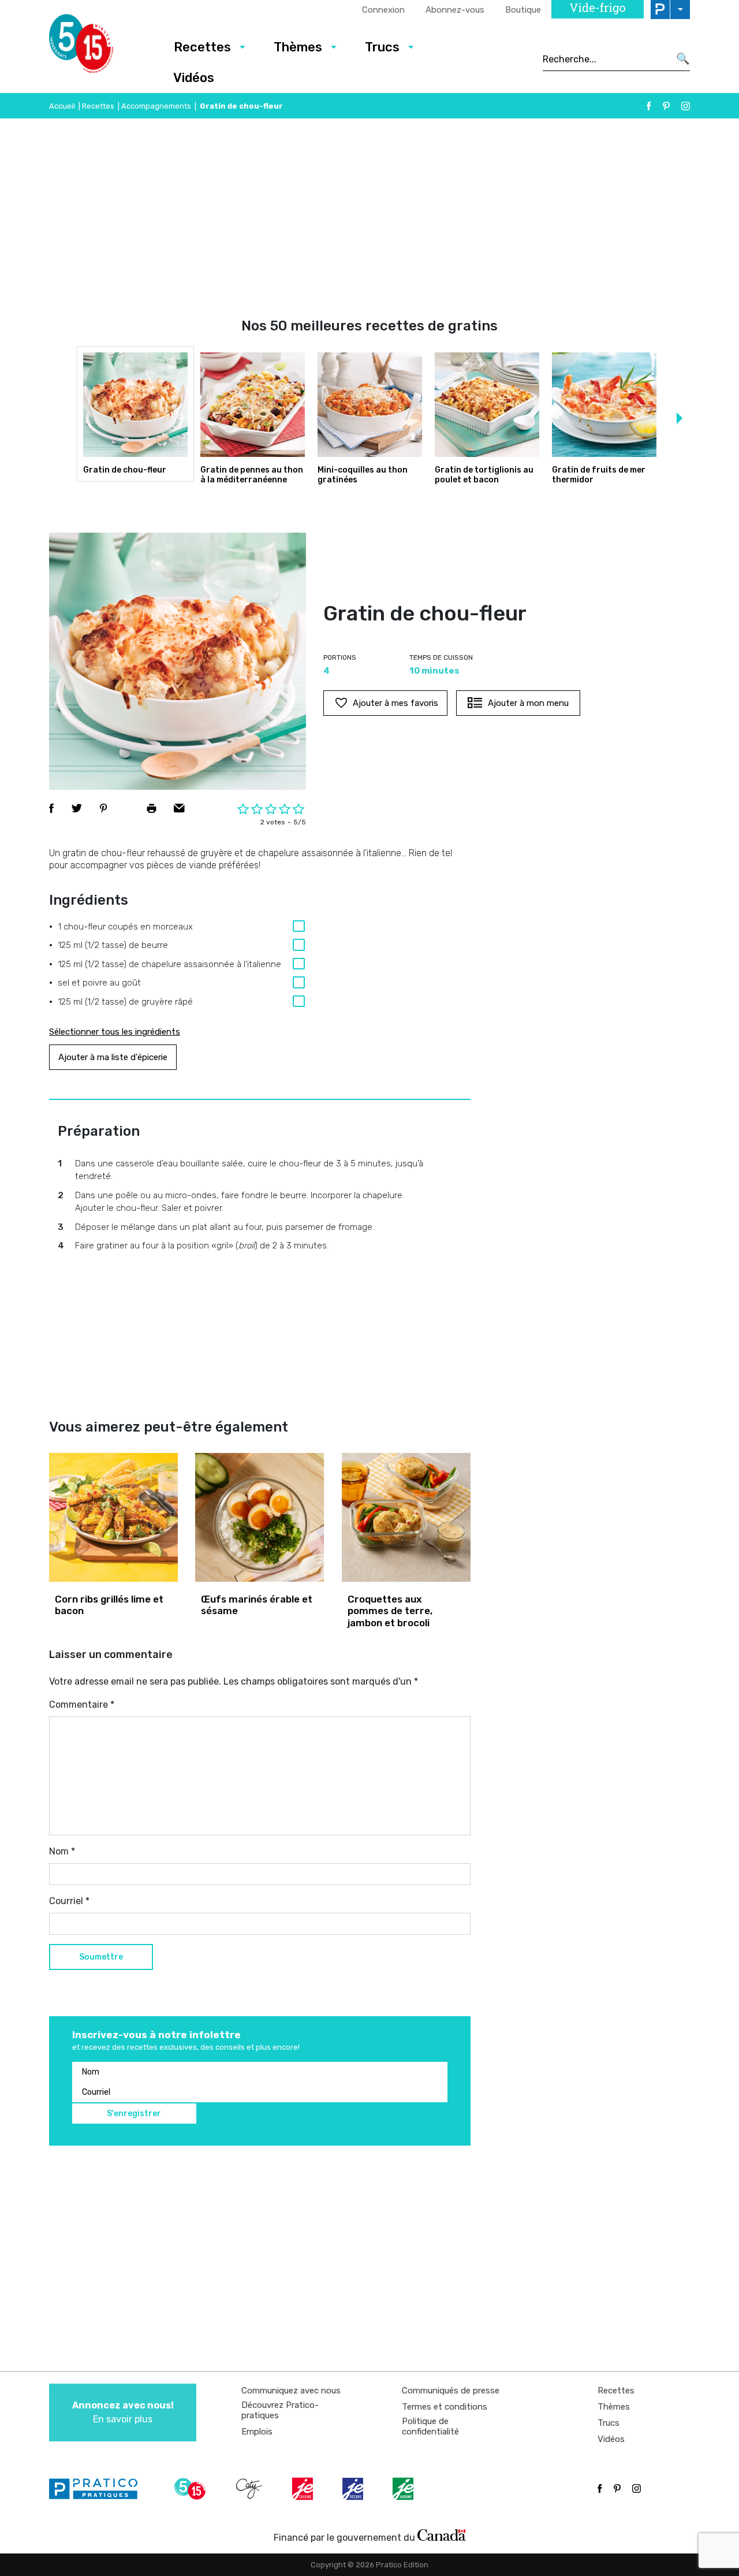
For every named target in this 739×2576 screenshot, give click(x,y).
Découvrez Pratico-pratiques (280, 2410)
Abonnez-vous (455, 10)
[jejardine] (404, 2489)
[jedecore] (354, 2489)
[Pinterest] (666, 106)
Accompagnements (156, 106)
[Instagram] (686, 106)
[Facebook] (649, 106)
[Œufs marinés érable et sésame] (260, 1517)
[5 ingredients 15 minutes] (100, 47)
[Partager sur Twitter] (77, 808)
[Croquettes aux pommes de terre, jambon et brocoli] (406, 1517)
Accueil (62, 106)
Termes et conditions (445, 2407)
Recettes (202, 47)
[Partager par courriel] (179, 808)
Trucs (382, 47)
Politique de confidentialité (430, 2426)
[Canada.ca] (442, 2535)
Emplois (257, 2432)
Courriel (69, 1901)
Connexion (383, 10)
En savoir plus (123, 2412)
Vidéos (194, 78)
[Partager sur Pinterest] (103, 808)
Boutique (523, 10)
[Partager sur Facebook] (51, 808)
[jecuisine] (304, 2489)
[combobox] (606, 59)
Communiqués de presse (451, 2391)
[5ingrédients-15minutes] (192, 2489)
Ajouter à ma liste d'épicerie (113, 1057)
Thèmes (298, 47)
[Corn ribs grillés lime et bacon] (113, 1517)
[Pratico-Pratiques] (98, 2489)
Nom (62, 1851)
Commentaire (82, 1705)
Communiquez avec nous (291, 2391)
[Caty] (251, 2489)
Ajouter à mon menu (528, 703)
